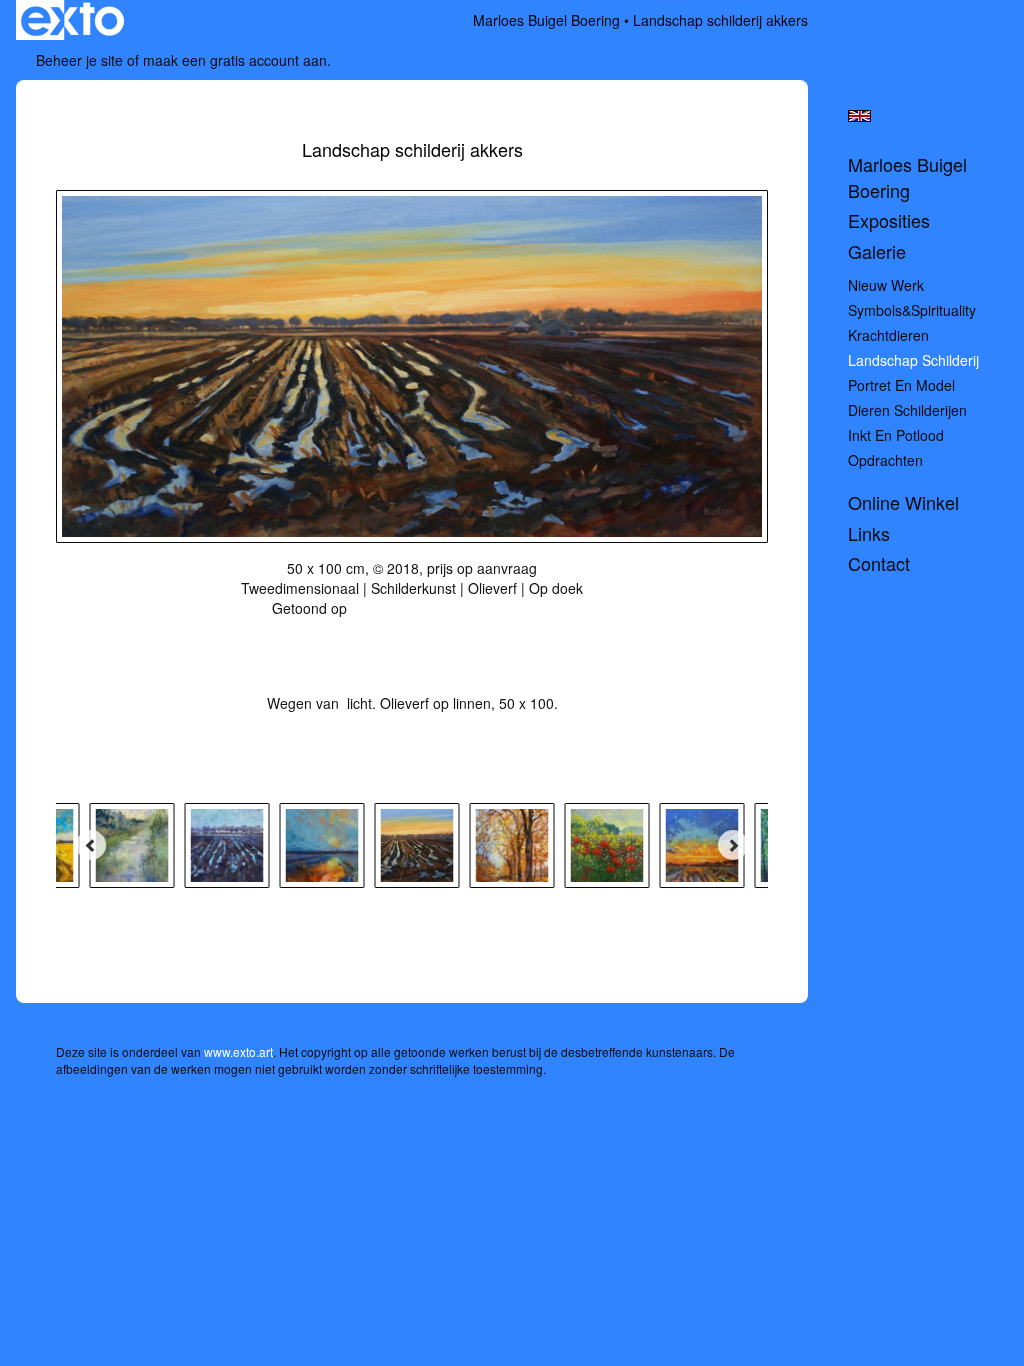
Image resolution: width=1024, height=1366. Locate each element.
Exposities (889, 220)
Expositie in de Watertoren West (452, 608)
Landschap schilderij (913, 360)
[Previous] (91, 845)
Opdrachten (885, 460)
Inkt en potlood (896, 435)
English (859, 116)
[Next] (733, 845)
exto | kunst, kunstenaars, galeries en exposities (72, 20)
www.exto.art (238, 1051)
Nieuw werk (886, 285)
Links (869, 533)
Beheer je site (79, 60)
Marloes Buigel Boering (546, 20)
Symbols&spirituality (912, 310)
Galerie (877, 251)
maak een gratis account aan (235, 60)
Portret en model (901, 385)
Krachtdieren (888, 335)
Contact (879, 563)
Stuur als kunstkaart (399, 638)
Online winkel (903, 502)
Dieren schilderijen (907, 410)
